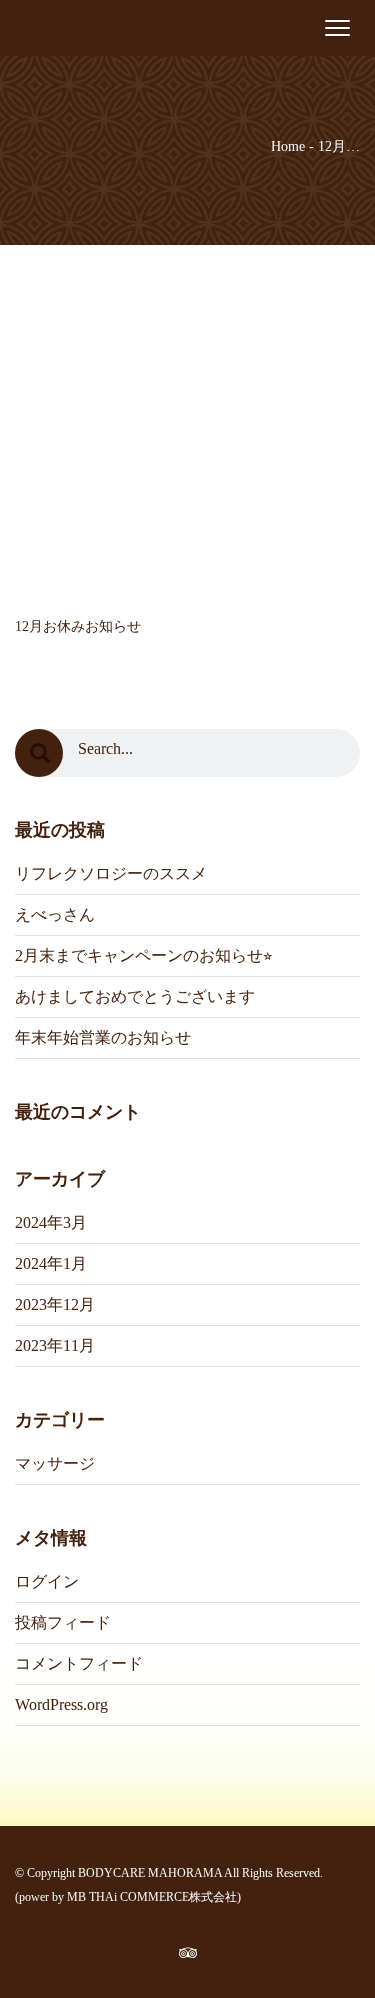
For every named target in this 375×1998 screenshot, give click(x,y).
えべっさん (55, 914)
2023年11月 (55, 1345)
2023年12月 (55, 1304)
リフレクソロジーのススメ (111, 873)
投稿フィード (63, 1622)
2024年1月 (51, 1263)
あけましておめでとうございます (135, 996)
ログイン (47, 1581)
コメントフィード (79, 1663)
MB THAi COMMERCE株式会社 (152, 1897)
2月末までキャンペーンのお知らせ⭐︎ (143, 955)
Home (288, 146)
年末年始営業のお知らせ (103, 1037)
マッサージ (55, 1463)
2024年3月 (51, 1222)
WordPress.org (61, 1704)
